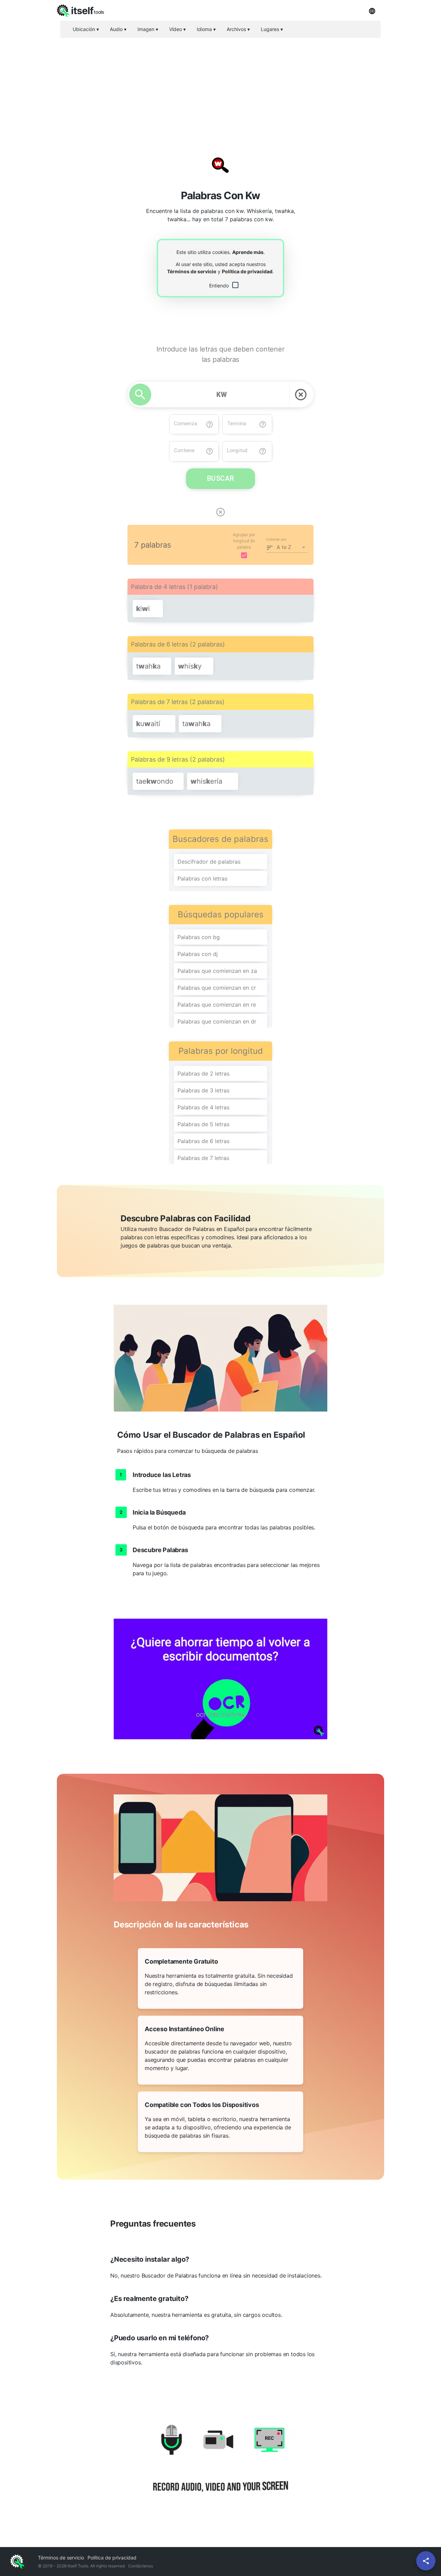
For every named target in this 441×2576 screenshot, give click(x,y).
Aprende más (248, 252)
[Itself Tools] (220, 2466)
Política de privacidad (247, 271)
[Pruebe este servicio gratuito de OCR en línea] (220, 1679)
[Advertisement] (220, 91)
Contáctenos (141, 2566)
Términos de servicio (192, 271)
